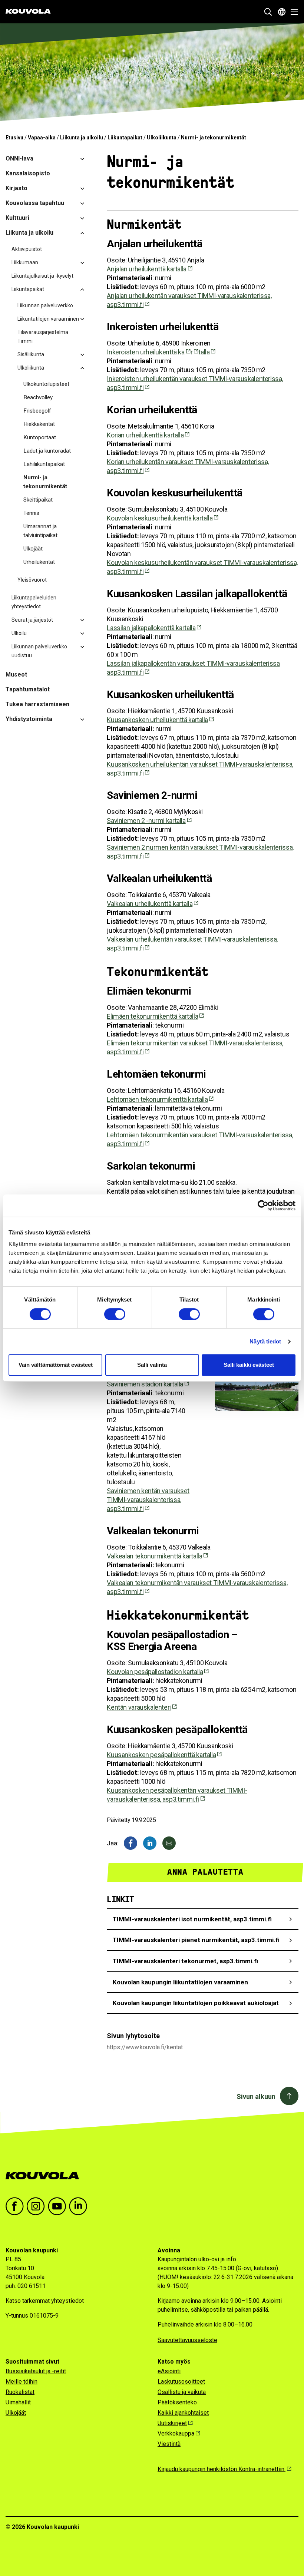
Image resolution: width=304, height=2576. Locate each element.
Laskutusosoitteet (181, 2382)
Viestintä (169, 2444)
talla (204, 352)
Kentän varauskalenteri (139, 1707)
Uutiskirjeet (172, 2423)
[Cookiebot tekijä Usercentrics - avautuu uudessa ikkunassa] (263, 1206)
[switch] (115, 1314)
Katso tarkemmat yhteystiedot (45, 2301)
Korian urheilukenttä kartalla (145, 435)
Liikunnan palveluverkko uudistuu (39, 651)
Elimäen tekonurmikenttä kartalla (152, 1016)
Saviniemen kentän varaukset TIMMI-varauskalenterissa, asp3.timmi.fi (148, 1500)
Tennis (31, 513)
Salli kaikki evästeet (249, 1365)
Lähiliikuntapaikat (44, 464)
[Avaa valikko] (292, 12)
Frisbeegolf (37, 411)
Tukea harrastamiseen (37, 704)
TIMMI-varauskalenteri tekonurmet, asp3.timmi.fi (185, 1961)
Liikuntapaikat (125, 138)
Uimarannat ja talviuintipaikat (40, 531)
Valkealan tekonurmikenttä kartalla (154, 1556)
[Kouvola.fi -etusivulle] (45, 2176)
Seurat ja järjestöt (32, 620)
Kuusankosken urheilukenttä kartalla (157, 720)
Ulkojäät (33, 549)
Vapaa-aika (42, 138)
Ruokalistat (20, 2392)
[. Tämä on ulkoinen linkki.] (150, 1843)
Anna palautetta (205, 1872)
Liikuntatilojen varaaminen (48, 319)
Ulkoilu (19, 633)
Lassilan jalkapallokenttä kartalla (151, 628)
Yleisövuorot (32, 580)
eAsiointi (169, 2371)
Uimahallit (18, 2402)
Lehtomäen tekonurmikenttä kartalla (157, 1099)
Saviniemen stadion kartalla (145, 1384)
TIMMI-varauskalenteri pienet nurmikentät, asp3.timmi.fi (196, 1940)
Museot (16, 674)
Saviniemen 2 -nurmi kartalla (146, 821)
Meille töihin (22, 2382)
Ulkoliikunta (162, 138)
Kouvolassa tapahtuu (35, 203)
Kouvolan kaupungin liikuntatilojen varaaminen (180, 1982)
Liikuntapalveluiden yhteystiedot (34, 602)
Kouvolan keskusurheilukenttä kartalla (160, 518)
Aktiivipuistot (27, 249)
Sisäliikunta (31, 354)
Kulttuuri (17, 218)
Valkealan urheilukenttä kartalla (150, 904)
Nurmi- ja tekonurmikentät (45, 482)
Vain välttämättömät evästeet (56, 1365)
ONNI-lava (19, 158)
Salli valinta (152, 1365)
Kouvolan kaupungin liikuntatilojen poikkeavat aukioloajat (196, 2003)
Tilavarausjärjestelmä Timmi (43, 337)
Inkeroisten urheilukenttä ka (146, 352)
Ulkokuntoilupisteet (46, 384)
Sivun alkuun (256, 2096)
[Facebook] (130, 1843)
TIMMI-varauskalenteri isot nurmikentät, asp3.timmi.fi (192, 1919)
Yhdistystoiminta (29, 719)
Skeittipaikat (38, 500)
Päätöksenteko (177, 2402)
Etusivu (14, 138)
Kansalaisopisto (28, 173)
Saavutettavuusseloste (187, 2340)
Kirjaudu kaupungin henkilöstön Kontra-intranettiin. (222, 2469)
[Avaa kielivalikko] (282, 12)
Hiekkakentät (39, 424)
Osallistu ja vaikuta (182, 2392)
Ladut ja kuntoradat (47, 451)
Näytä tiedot (265, 1341)
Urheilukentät (39, 562)
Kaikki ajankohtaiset (183, 2413)
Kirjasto (16, 188)
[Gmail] (169, 1843)
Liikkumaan (25, 262)
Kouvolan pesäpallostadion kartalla (155, 1672)
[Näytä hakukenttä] (268, 12)
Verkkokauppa (176, 2433)
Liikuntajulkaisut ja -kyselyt (42, 276)
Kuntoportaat (40, 437)
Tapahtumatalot (28, 689)
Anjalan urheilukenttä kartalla (147, 269)
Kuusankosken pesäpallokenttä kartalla (161, 1755)
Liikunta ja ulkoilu (82, 138)
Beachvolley (38, 397)
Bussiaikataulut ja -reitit (36, 2371)
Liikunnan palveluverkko (45, 305)
